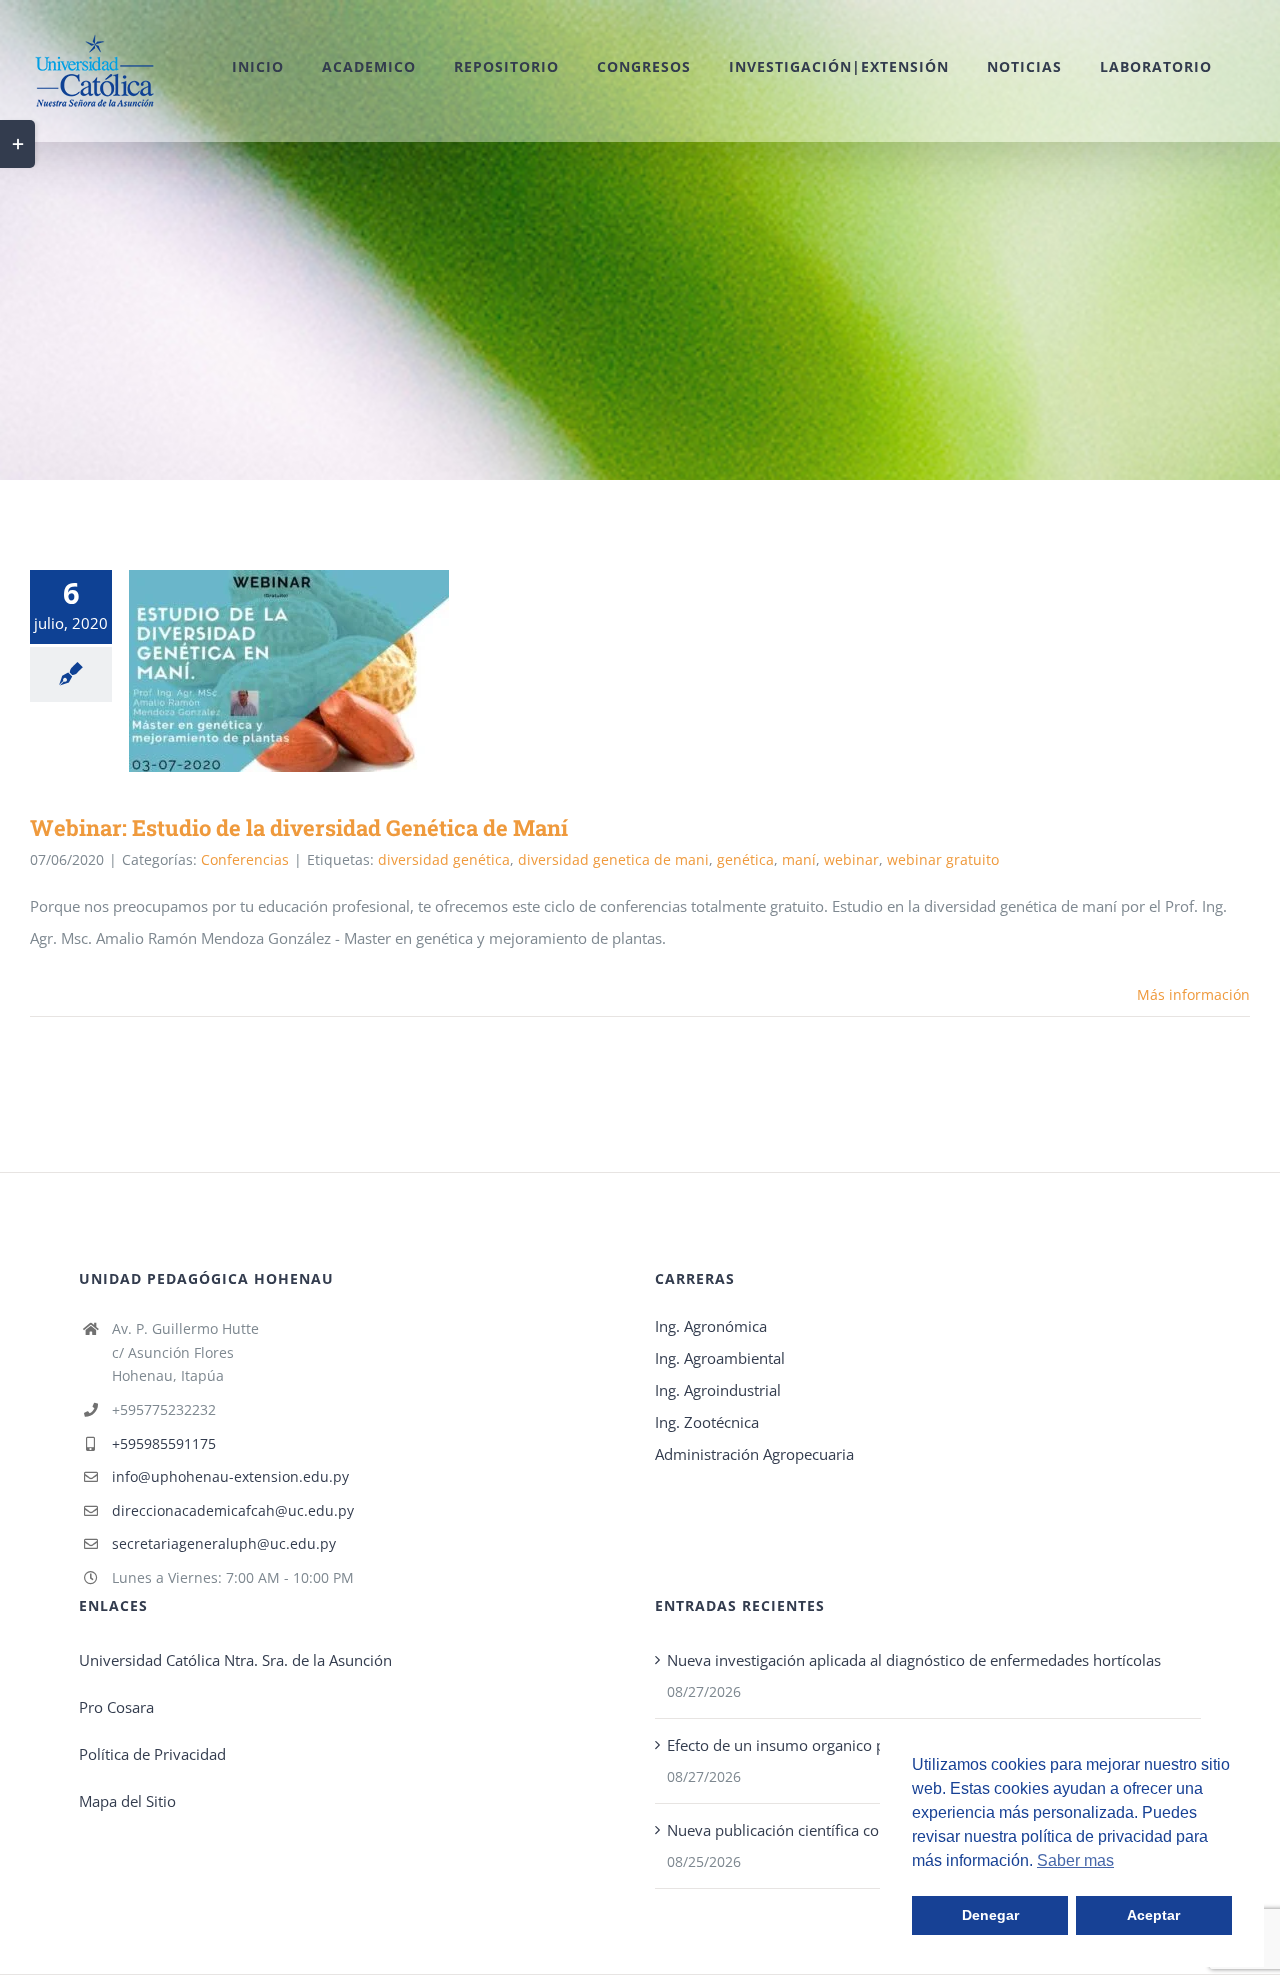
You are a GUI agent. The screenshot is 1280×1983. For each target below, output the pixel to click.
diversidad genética (444, 859)
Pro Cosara (116, 1707)
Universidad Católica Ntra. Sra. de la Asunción (235, 1660)
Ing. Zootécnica (707, 1422)
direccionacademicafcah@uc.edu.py (233, 1510)
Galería (318, 671)
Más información (1193, 994)
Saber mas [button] (1075, 1860)
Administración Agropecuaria (754, 1454)
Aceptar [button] (1153, 1915)
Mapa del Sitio (127, 1801)
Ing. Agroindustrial (718, 1390)
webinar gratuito (943, 859)
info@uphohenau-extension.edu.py (230, 1476)
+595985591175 (164, 1443)
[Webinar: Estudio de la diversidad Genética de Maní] (289, 671)
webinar (851, 859)
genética (745, 859)
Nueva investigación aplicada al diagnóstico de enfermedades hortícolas (914, 1660)
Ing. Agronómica (711, 1326)
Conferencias (245, 859)
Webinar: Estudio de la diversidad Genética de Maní (260, 671)
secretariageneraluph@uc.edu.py (224, 1543)
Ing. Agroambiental (720, 1358)
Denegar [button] (990, 1915)
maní (799, 859)
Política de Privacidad (152, 1754)
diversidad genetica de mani (613, 859)
